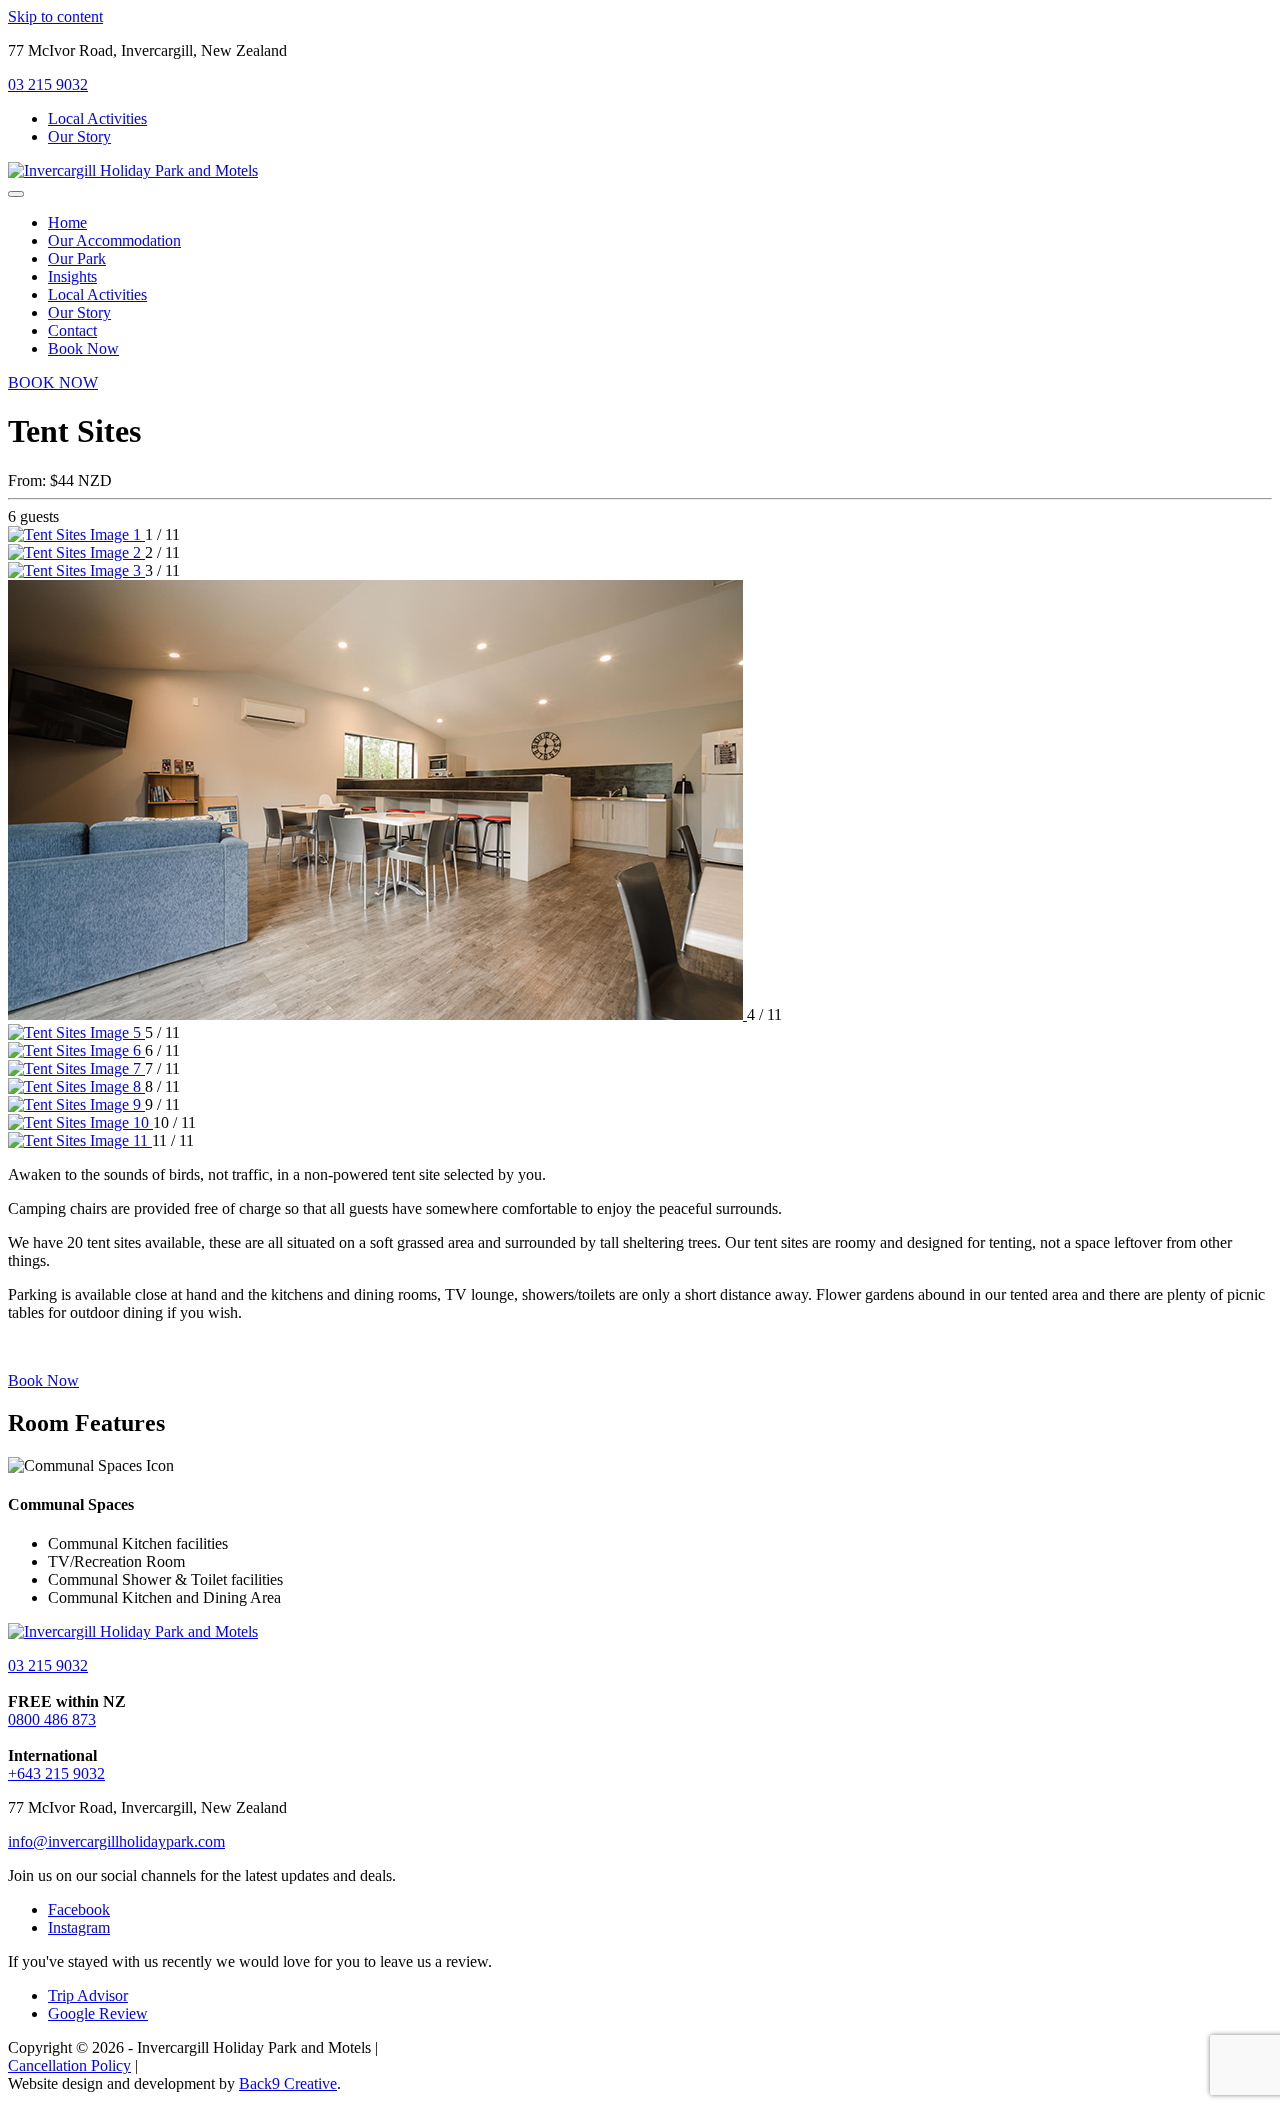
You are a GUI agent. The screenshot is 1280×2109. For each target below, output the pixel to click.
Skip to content (55, 16)
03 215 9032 (48, 84)
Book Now (43, 1380)
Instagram (79, 1927)
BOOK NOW (53, 382)
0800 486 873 (52, 1719)
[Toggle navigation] (16, 194)
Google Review (98, 2013)
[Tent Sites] (76, 534)
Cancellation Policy (69, 2065)
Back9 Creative (288, 2083)
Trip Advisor (88, 1995)
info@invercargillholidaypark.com (116, 1841)
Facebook (79, 1909)
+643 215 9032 (56, 1773)
